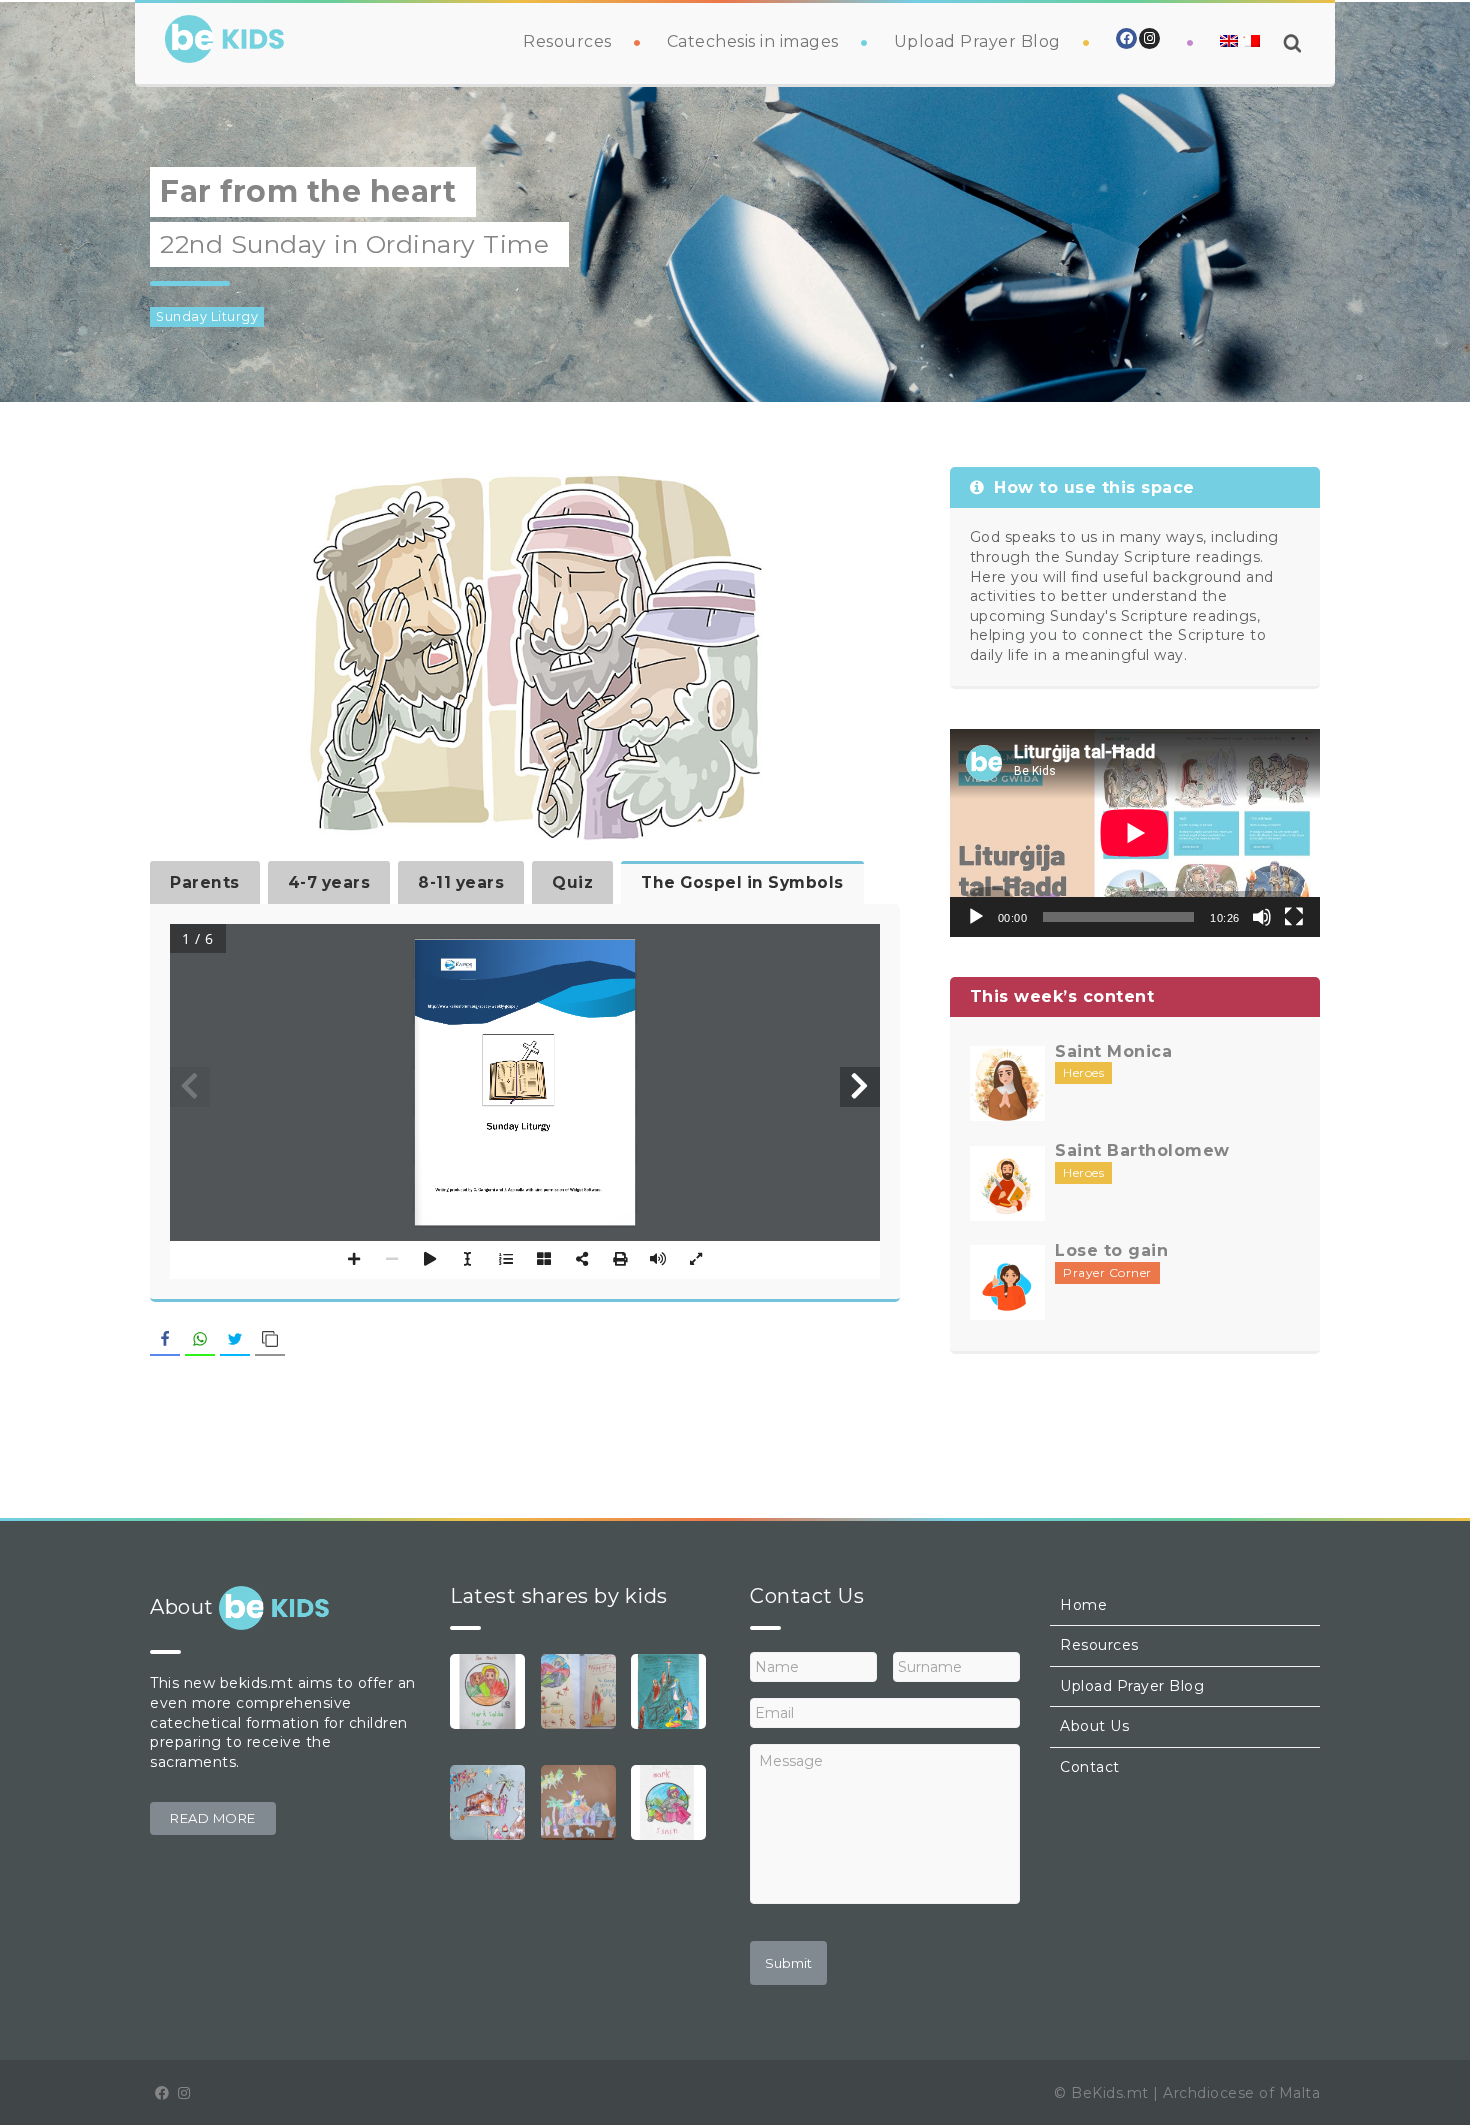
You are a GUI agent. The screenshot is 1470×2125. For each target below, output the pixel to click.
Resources (567, 41)
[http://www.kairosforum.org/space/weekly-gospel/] (473, 1006)
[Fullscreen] (1294, 917)
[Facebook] (1126, 38)
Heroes (1083, 1072)
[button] (213, 1818)
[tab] (205, 882)
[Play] (976, 917)
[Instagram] (1149, 38)
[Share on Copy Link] (270, 1340)
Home (1083, 1605)
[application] (1135, 833)
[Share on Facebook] (165, 1340)
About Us (1094, 1726)
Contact (1090, 1767)
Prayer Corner (1107, 1272)
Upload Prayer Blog (977, 41)
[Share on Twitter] (235, 1340)
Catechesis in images (753, 41)
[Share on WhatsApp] (200, 1340)
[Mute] (1262, 917)
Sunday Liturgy (207, 316)
